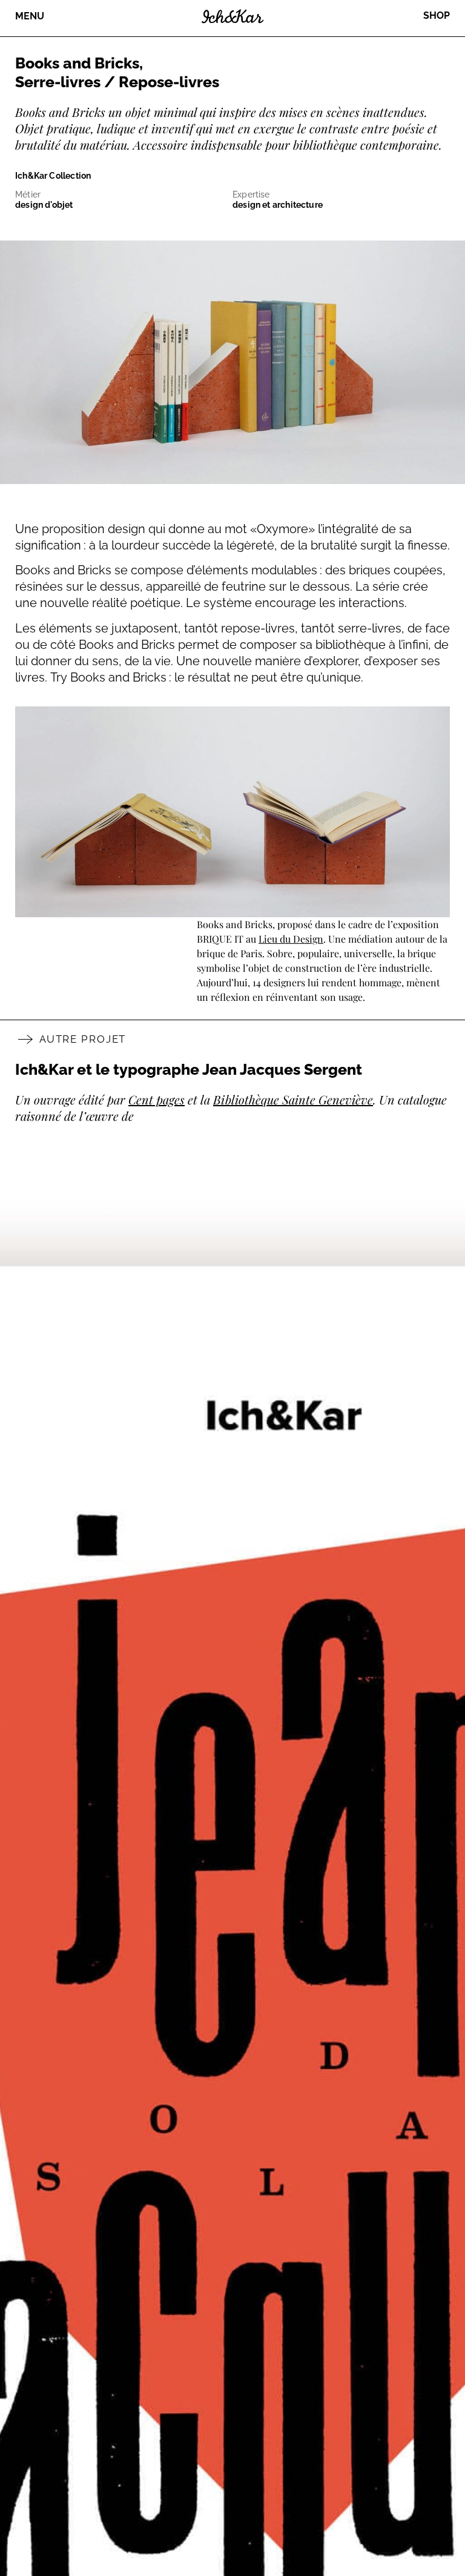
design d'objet (44, 205)
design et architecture (278, 205)
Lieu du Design (291, 939)
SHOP (437, 15)
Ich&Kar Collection (53, 176)
